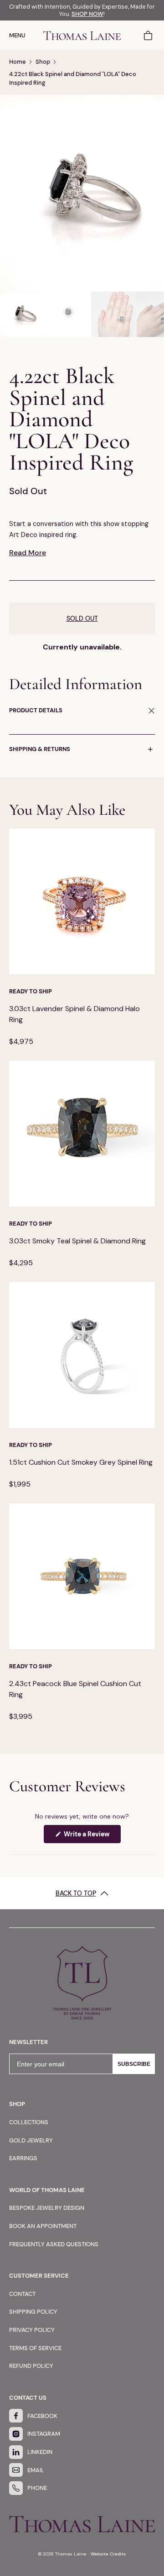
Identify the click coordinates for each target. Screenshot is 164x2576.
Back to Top (76, 1893)
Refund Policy (31, 2366)
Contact (22, 2294)
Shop (43, 62)
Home (18, 62)
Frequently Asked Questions (54, 2244)
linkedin (40, 2452)
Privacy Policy (32, 2330)
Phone (37, 2488)
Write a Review (92, 1836)
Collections (29, 2122)
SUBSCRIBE (134, 2064)
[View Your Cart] (149, 35)
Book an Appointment (43, 2226)
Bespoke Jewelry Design (47, 2208)
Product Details (36, 710)
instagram (44, 2434)
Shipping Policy (33, 2312)
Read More (28, 553)
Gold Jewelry (31, 2140)
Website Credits (108, 2554)
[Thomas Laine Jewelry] (82, 35)
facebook (42, 2416)
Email (36, 2470)
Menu (17, 35)
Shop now (87, 14)
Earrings (23, 2158)
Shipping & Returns (40, 749)
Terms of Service (35, 2348)
